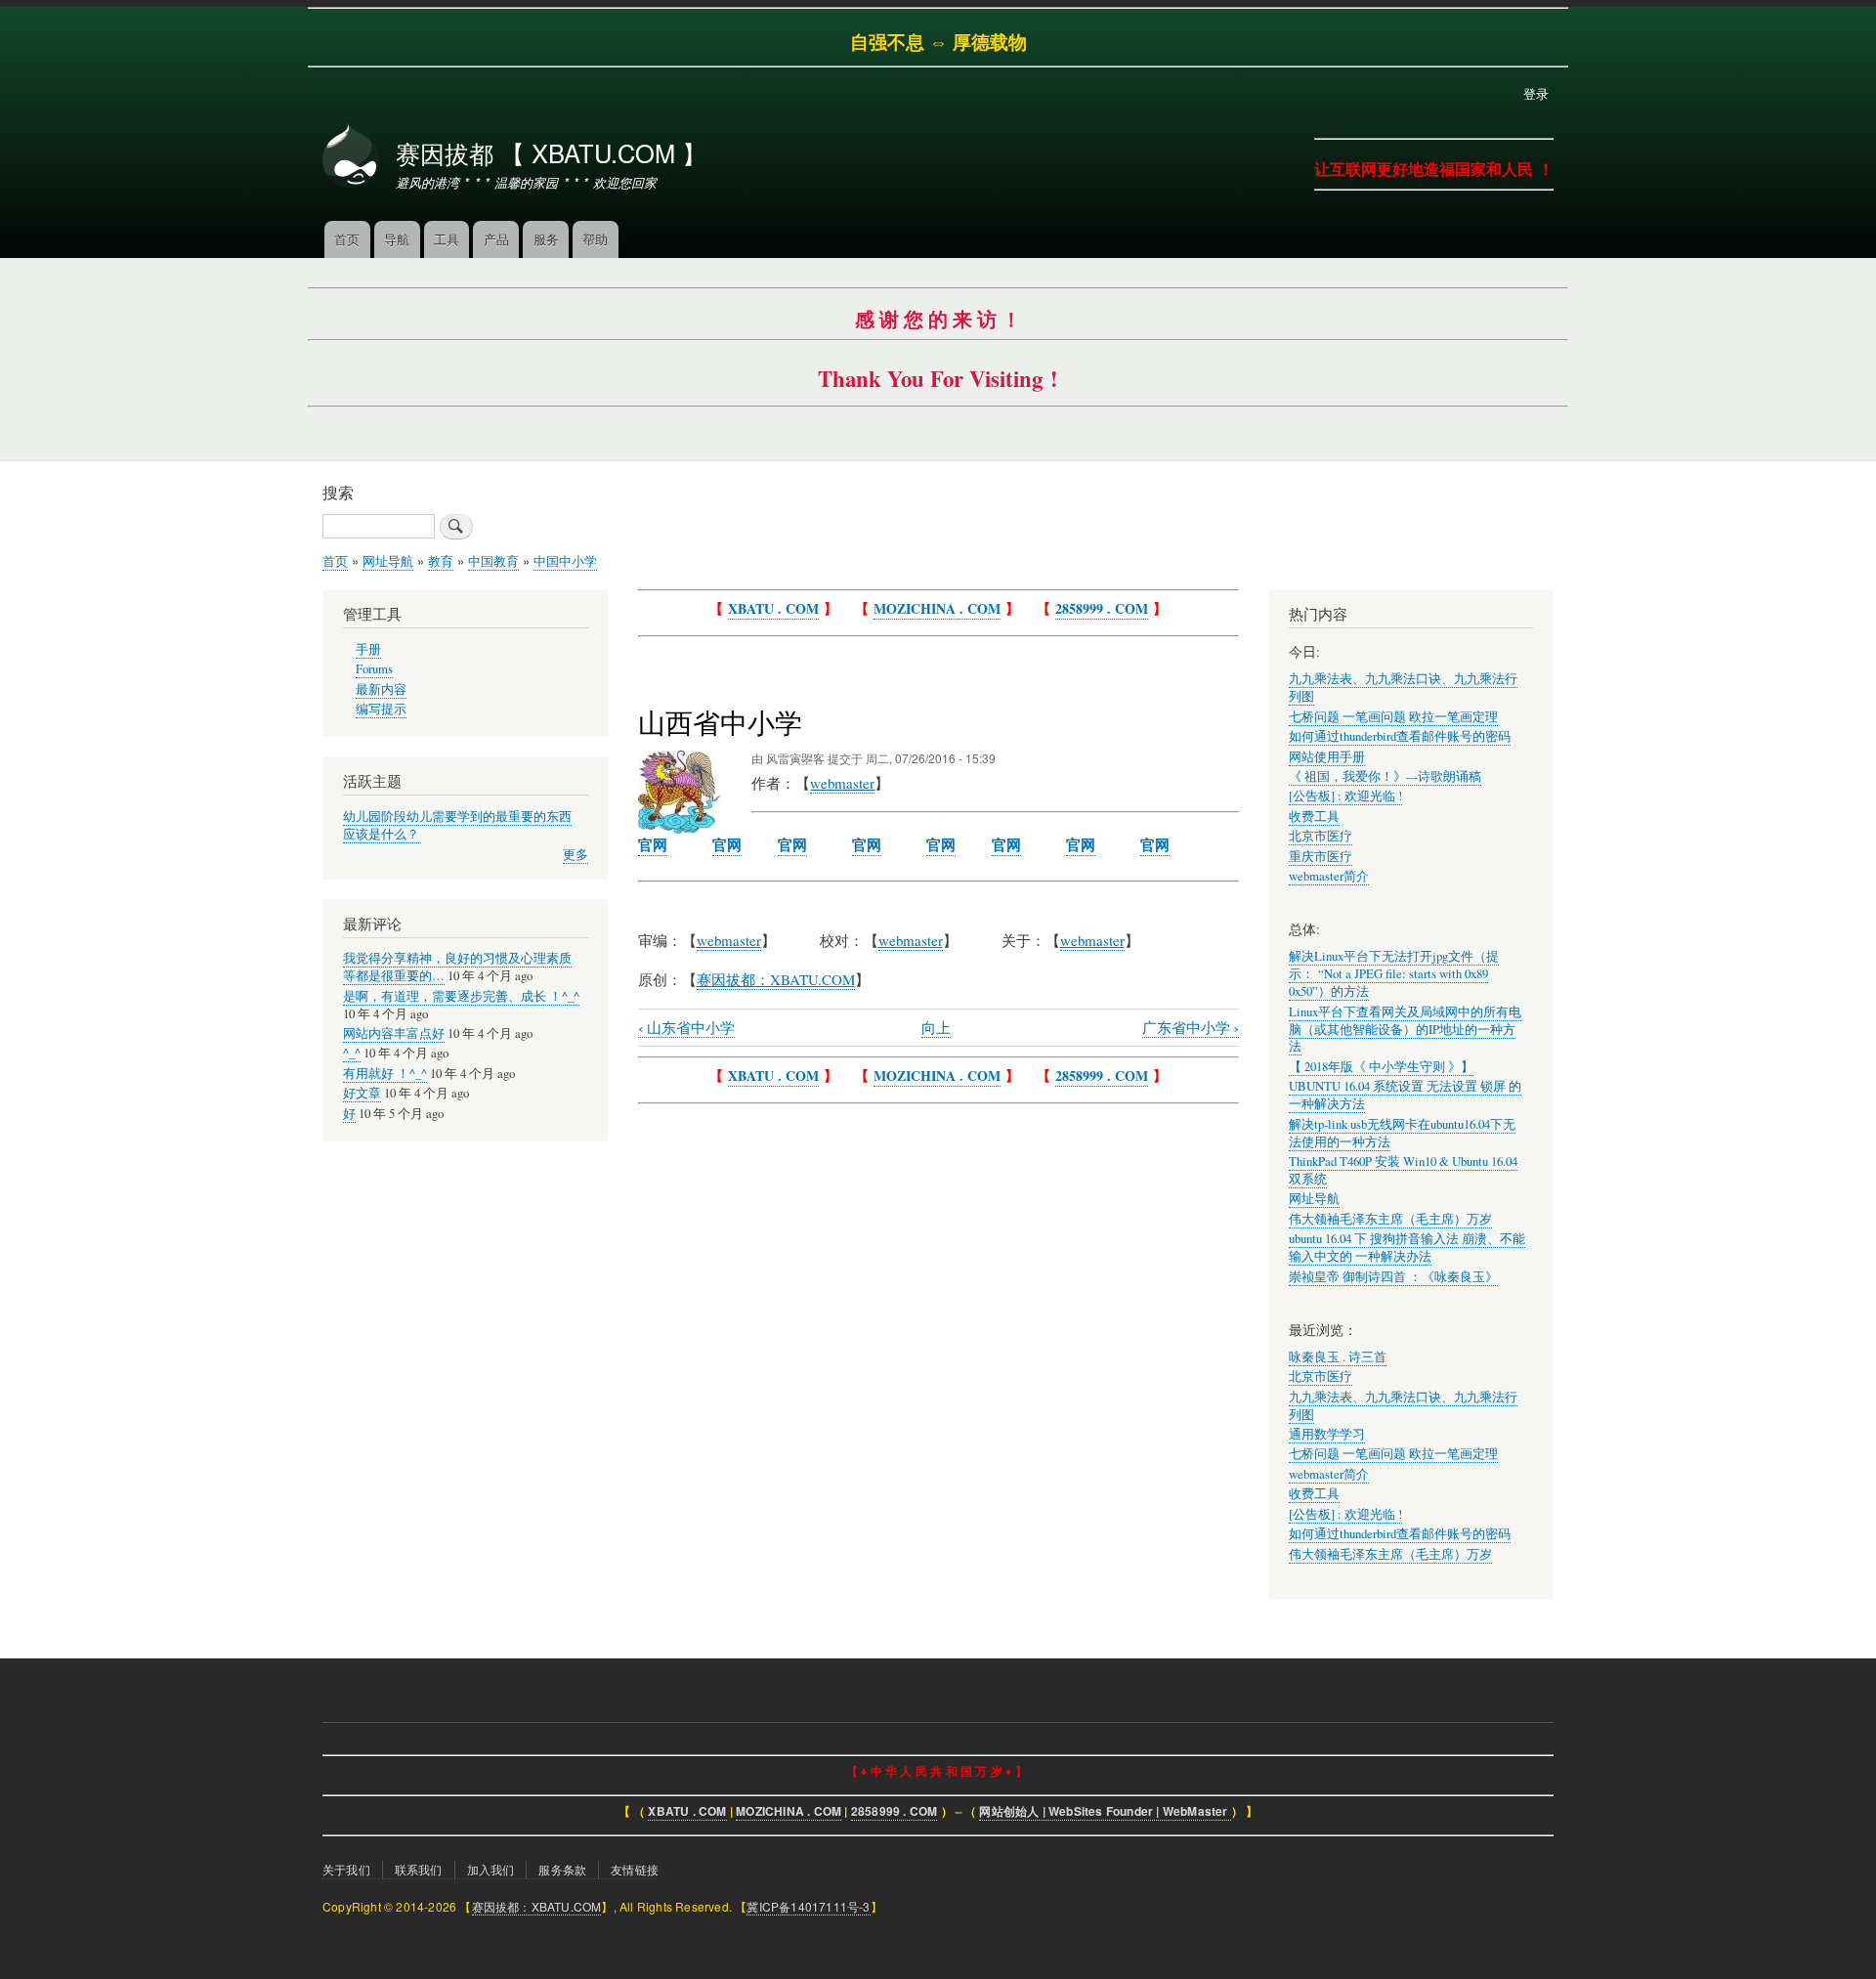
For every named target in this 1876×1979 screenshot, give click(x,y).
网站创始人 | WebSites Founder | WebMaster (1105, 1811)
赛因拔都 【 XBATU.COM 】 (551, 152)
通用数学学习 (1327, 1434)
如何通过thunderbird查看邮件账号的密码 (1400, 736)
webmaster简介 (1329, 876)
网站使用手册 (1327, 757)
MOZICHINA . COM (937, 608)
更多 (576, 855)
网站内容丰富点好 (394, 1033)
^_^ (352, 1053)
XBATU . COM (773, 608)
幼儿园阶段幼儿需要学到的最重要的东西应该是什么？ (457, 825)
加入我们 (491, 1869)
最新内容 (381, 689)
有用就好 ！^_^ (385, 1074)
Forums (374, 669)
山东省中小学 (686, 1028)
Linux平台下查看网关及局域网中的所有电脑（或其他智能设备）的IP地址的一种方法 (1405, 1030)
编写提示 (381, 709)
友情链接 (635, 1869)
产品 (496, 239)
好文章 (362, 1093)
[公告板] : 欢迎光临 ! (1345, 796)
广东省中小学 (1191, 1028)
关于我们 (346, 1869)
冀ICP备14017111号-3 (808, 1906)
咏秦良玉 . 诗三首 (1338, 1357)
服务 (546, 239)
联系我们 (419, 1869)
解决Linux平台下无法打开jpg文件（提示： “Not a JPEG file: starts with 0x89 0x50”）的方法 (1394, 974)
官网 (653, 844)
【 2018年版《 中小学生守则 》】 (1381, 1067)
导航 (397, 239)
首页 (347, 239)
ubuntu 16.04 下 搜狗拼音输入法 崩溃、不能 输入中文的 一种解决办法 (1407, 1248)
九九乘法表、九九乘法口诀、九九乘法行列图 (1403, 1406)
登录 (1536, 93)
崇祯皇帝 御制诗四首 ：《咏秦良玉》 (1393, 1277)
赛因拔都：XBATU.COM (537, 1906)
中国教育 (493, 560)
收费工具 (1314, 817)
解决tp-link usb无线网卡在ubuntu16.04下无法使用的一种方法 (1402, 1133)
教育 (441, 560)
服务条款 (562, 1869)
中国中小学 (565, 560)
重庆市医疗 (1321, 857)
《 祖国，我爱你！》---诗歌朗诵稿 (1385, 776)
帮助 (595, 239)
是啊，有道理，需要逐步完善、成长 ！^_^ (461, 996)
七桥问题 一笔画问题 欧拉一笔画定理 (1393, 717)
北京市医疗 (1321, 836)
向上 (936, 1027)
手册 (368, 649)
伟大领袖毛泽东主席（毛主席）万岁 (1390, 1219)
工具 (447, 239)
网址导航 (388, 560)
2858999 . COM (1102, 608)
